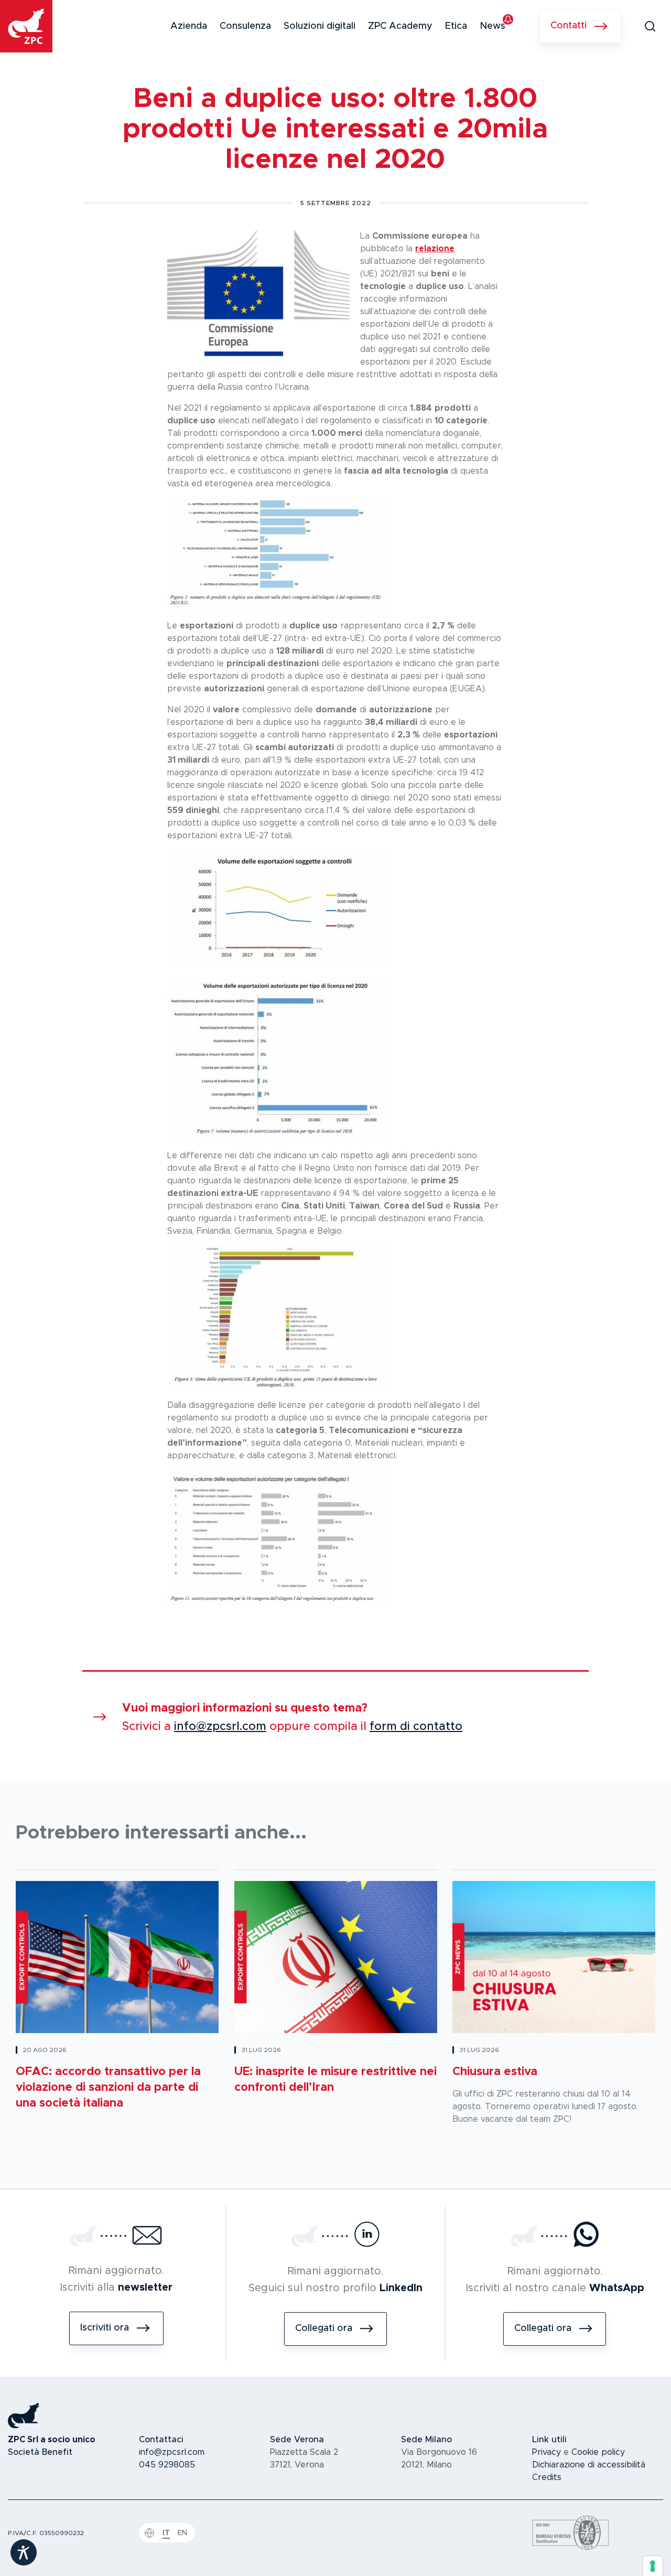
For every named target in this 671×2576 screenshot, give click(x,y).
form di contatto (416, 1727)
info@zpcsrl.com (220, 1727)
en (182, 2533)
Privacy (546, 2452)
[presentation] (653, 2566)
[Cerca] (650, 26)
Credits (547, 2477)
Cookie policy (598, 2452)
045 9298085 (167, 2465)
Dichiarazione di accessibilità (589, 2465)
